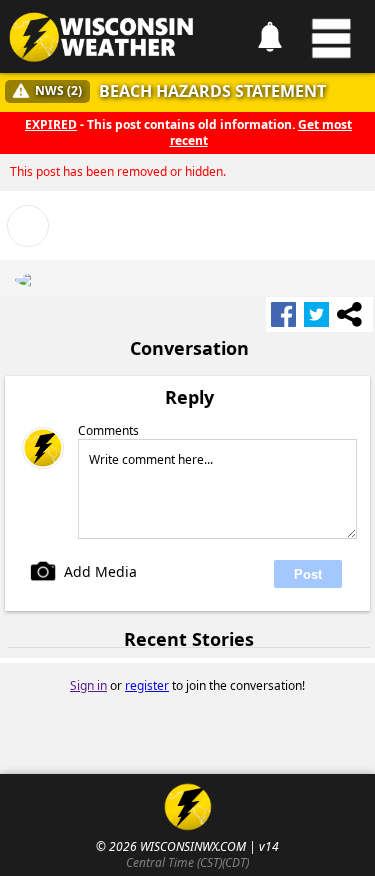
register (147, 685)
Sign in (88, 685)
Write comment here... (151, 459)
